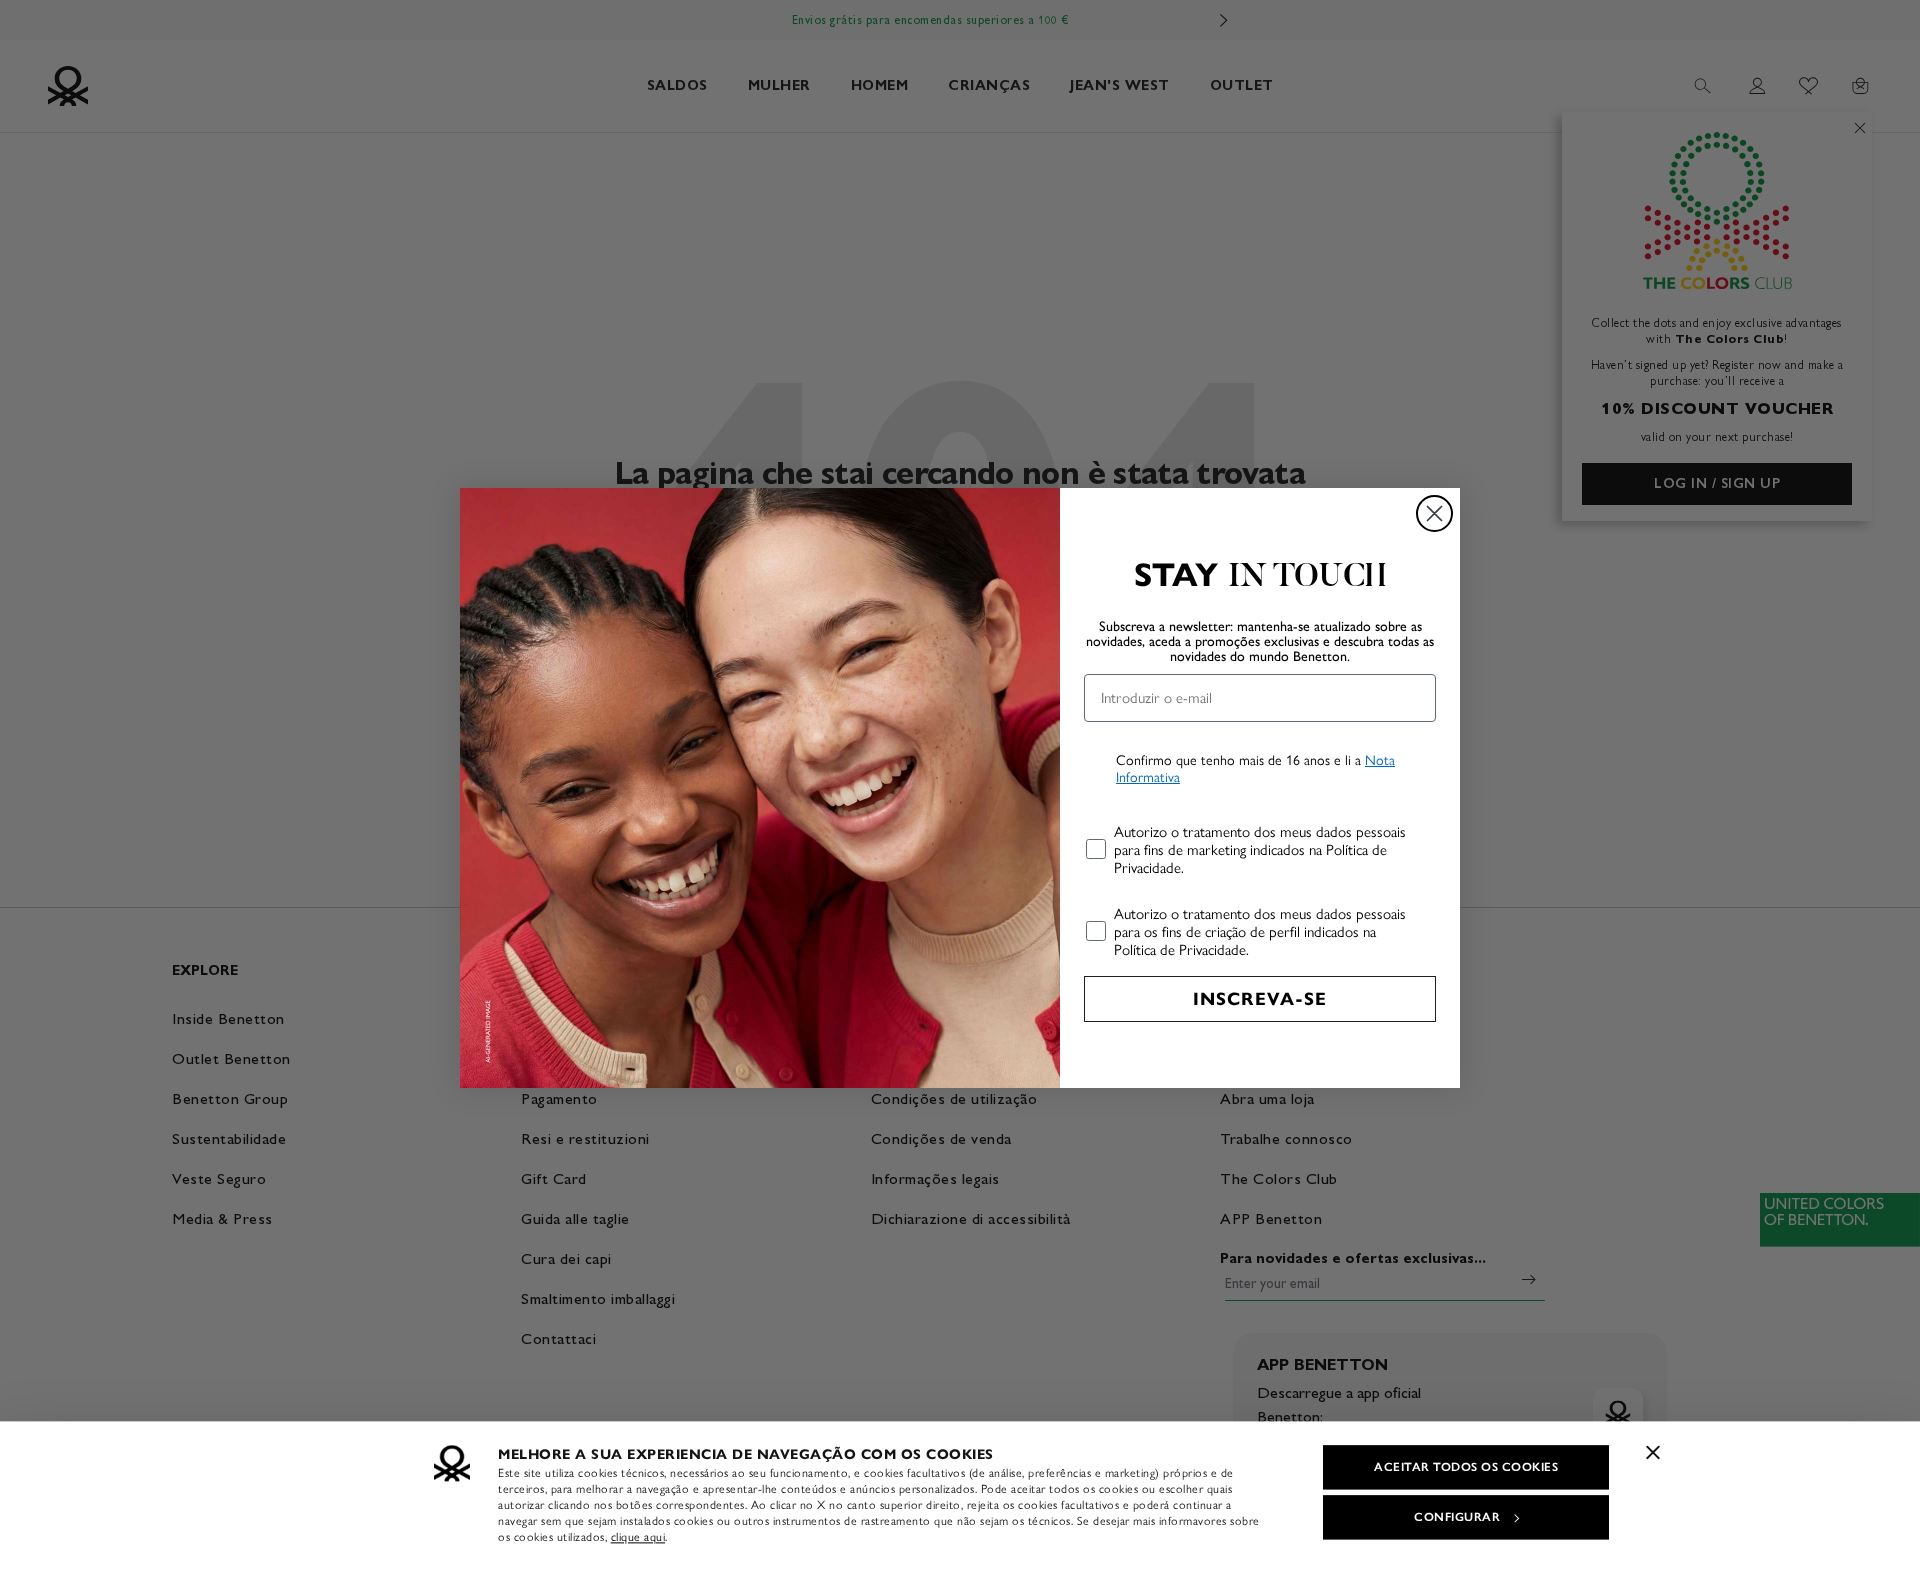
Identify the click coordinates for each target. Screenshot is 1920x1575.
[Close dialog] (1434, 513)
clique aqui (638, 1537)
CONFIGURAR (1457, 1517)
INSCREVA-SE (1260, 999)
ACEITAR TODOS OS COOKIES (1466, 1467)
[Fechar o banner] (1653, 1452)
